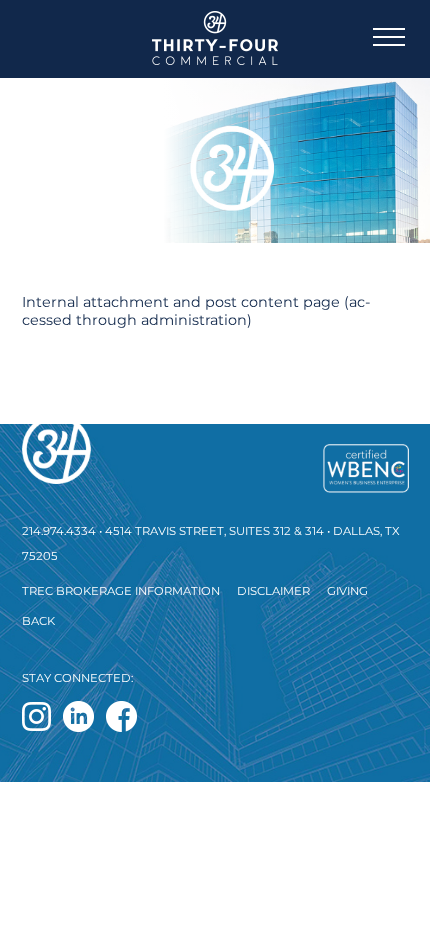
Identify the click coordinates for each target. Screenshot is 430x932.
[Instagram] (36, 716)
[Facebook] (121, 716)
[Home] (215, 449)
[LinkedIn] (78, 716)
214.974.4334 (59, 531)
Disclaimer (273, 591)
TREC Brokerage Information (121, 591)
